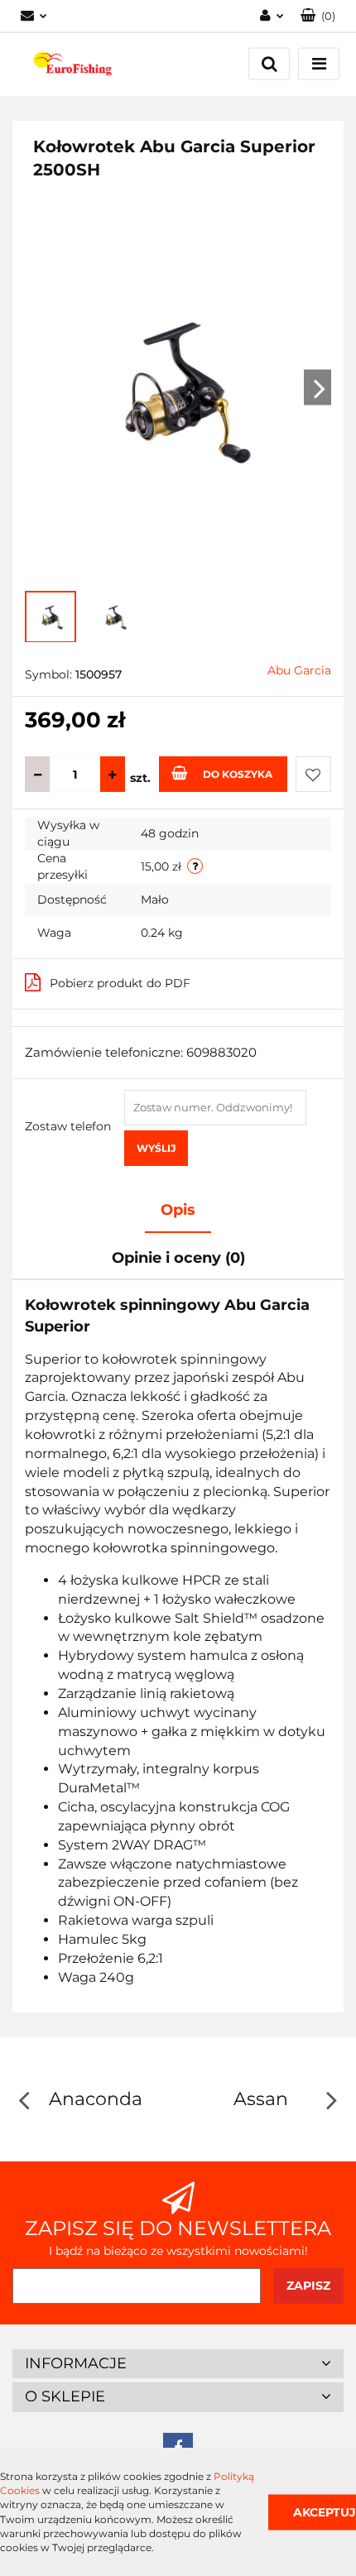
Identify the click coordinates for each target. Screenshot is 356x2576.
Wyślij (156, 1148)
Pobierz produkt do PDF (120, 983)
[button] (318, 16)
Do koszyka (238, 774)
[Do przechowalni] (313, 774)
